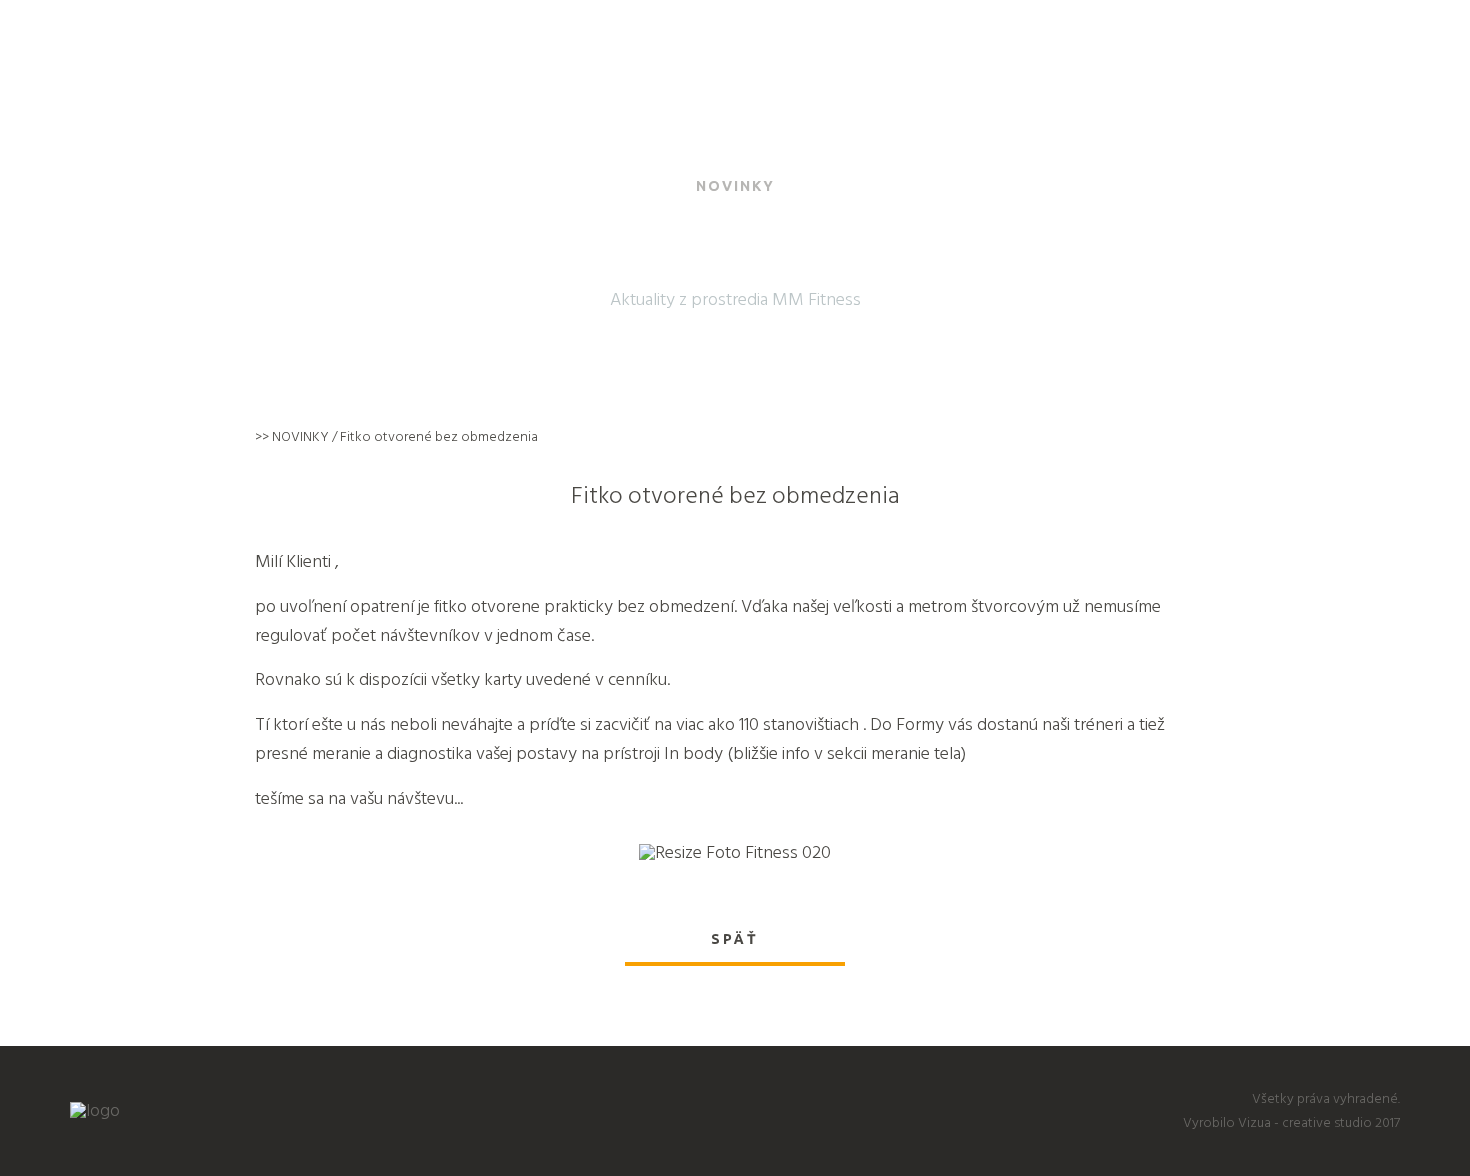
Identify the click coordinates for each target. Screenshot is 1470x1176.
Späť (735, 939)
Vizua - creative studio (1305, 1122)
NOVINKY (300, 436)
